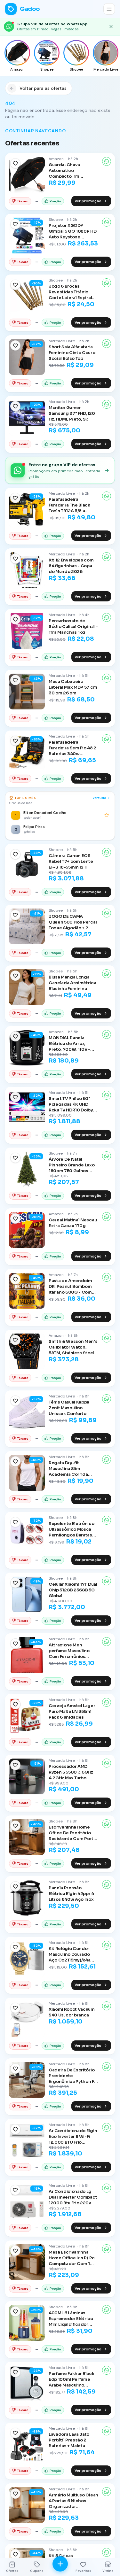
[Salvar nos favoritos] (15, 163)
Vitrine (108, 2571)
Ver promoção (88, 201)
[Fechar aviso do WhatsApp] (111, 27)
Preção (55, 201)
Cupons (37, 2571)
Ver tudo (99, 798)
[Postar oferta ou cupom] (60, 2564)
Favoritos (83, 2571)
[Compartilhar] (107, 161)
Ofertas (12, 2571)
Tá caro (23, 201)
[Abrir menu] (109, 9)
